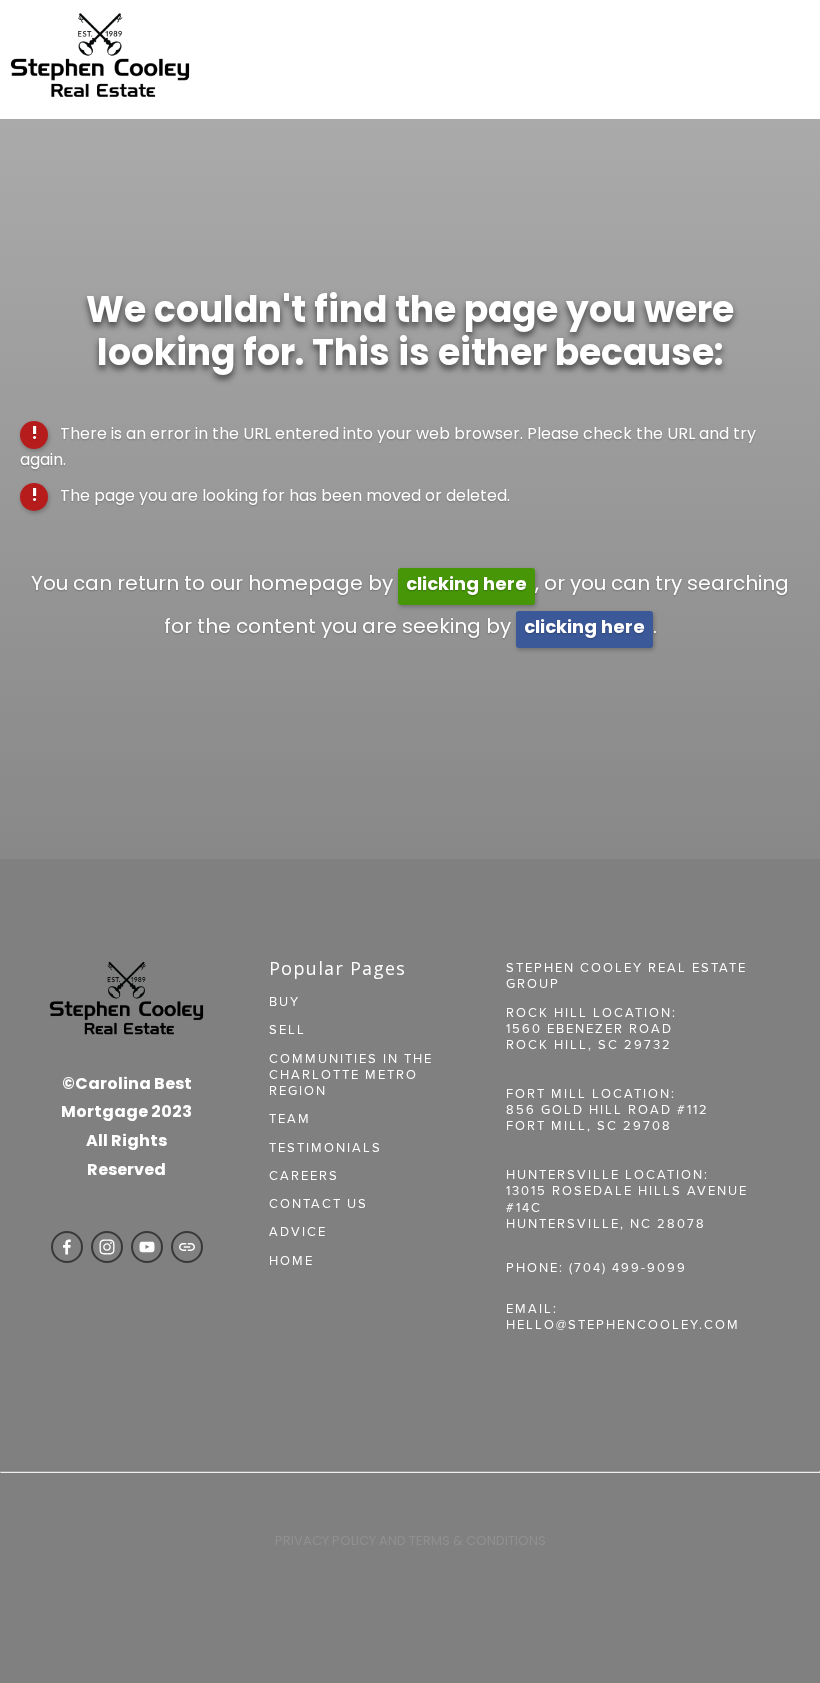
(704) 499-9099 (628, 1267)
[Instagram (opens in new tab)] (107, 1247)
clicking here (466, 585)
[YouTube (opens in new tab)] (147, 1247)
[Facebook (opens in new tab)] (67, 1247)
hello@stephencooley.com (623, 1324)
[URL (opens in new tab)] (187, 1247)
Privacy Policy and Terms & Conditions (410, 1541)
